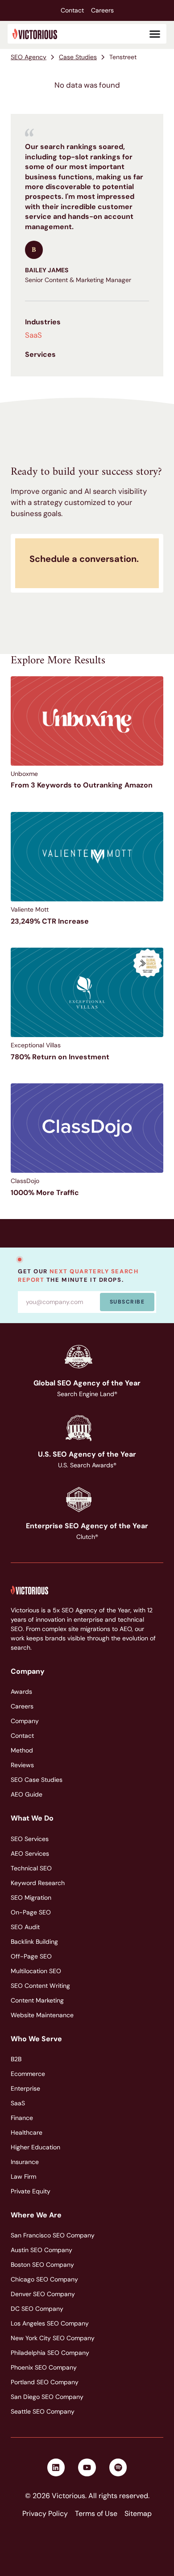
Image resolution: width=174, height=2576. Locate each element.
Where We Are (36, 2215)
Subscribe (127, 1302)
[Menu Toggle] (155, 34)
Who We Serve (36, 2039)
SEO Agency (29, 57)
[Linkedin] (56, 2467)
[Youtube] (87, 2467)
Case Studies (78, 57)
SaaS (33, 335)
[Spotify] (118, 2467)
